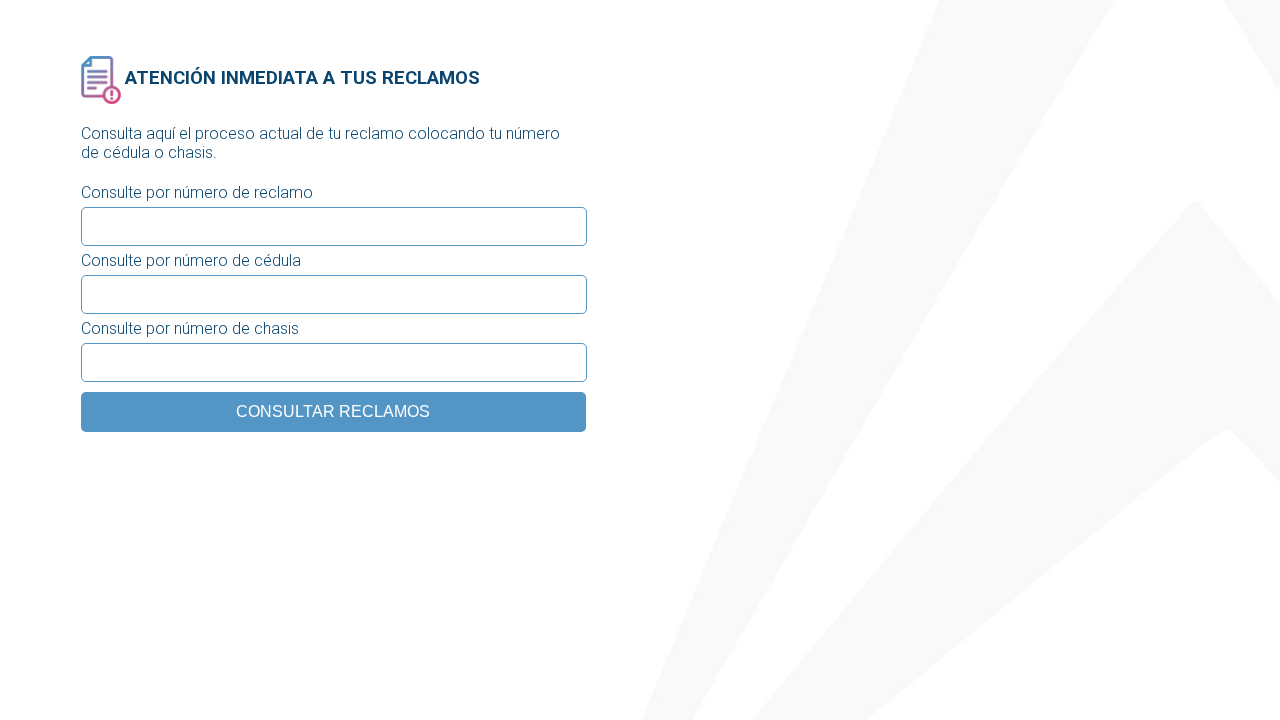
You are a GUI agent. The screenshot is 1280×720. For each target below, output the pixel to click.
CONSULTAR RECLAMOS (333, 411)
